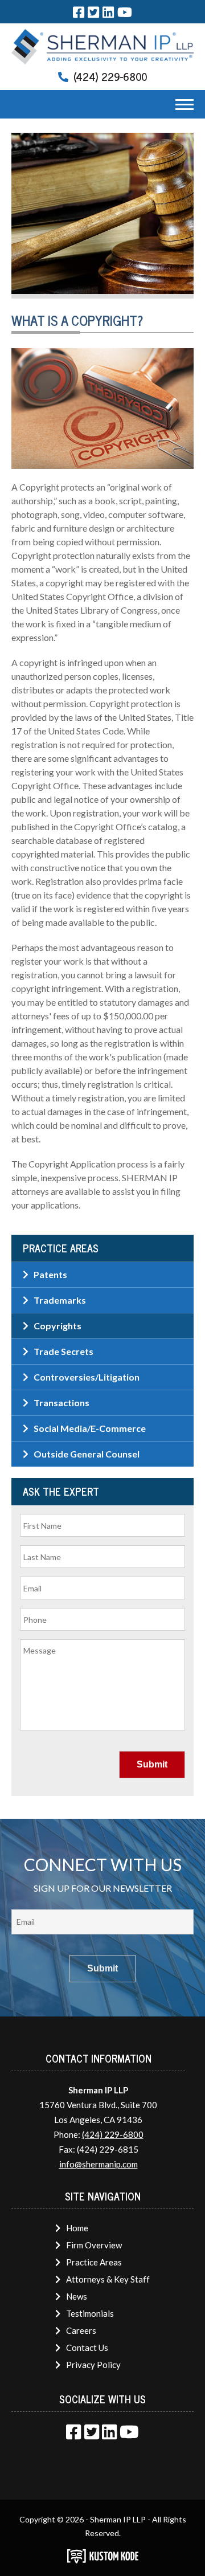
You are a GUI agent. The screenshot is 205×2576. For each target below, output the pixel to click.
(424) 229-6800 (110, 76)
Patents (50, 1274)
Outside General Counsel (87, 1454)
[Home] (102, 46)
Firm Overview (94, 2245)
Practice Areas (94, 2262)
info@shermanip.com (99, 2164)
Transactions (61, 1403)
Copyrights (58, 1326)
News (77, 2296)
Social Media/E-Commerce (90, 1428)
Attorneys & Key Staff (108, 2279)
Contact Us (87, 2348)
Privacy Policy (93, 2365)
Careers (81, 2330)
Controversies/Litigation (87, 1377)
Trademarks (60, 1300)
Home (77, 2228)
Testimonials (90, 2313)
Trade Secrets (63, 1351)
